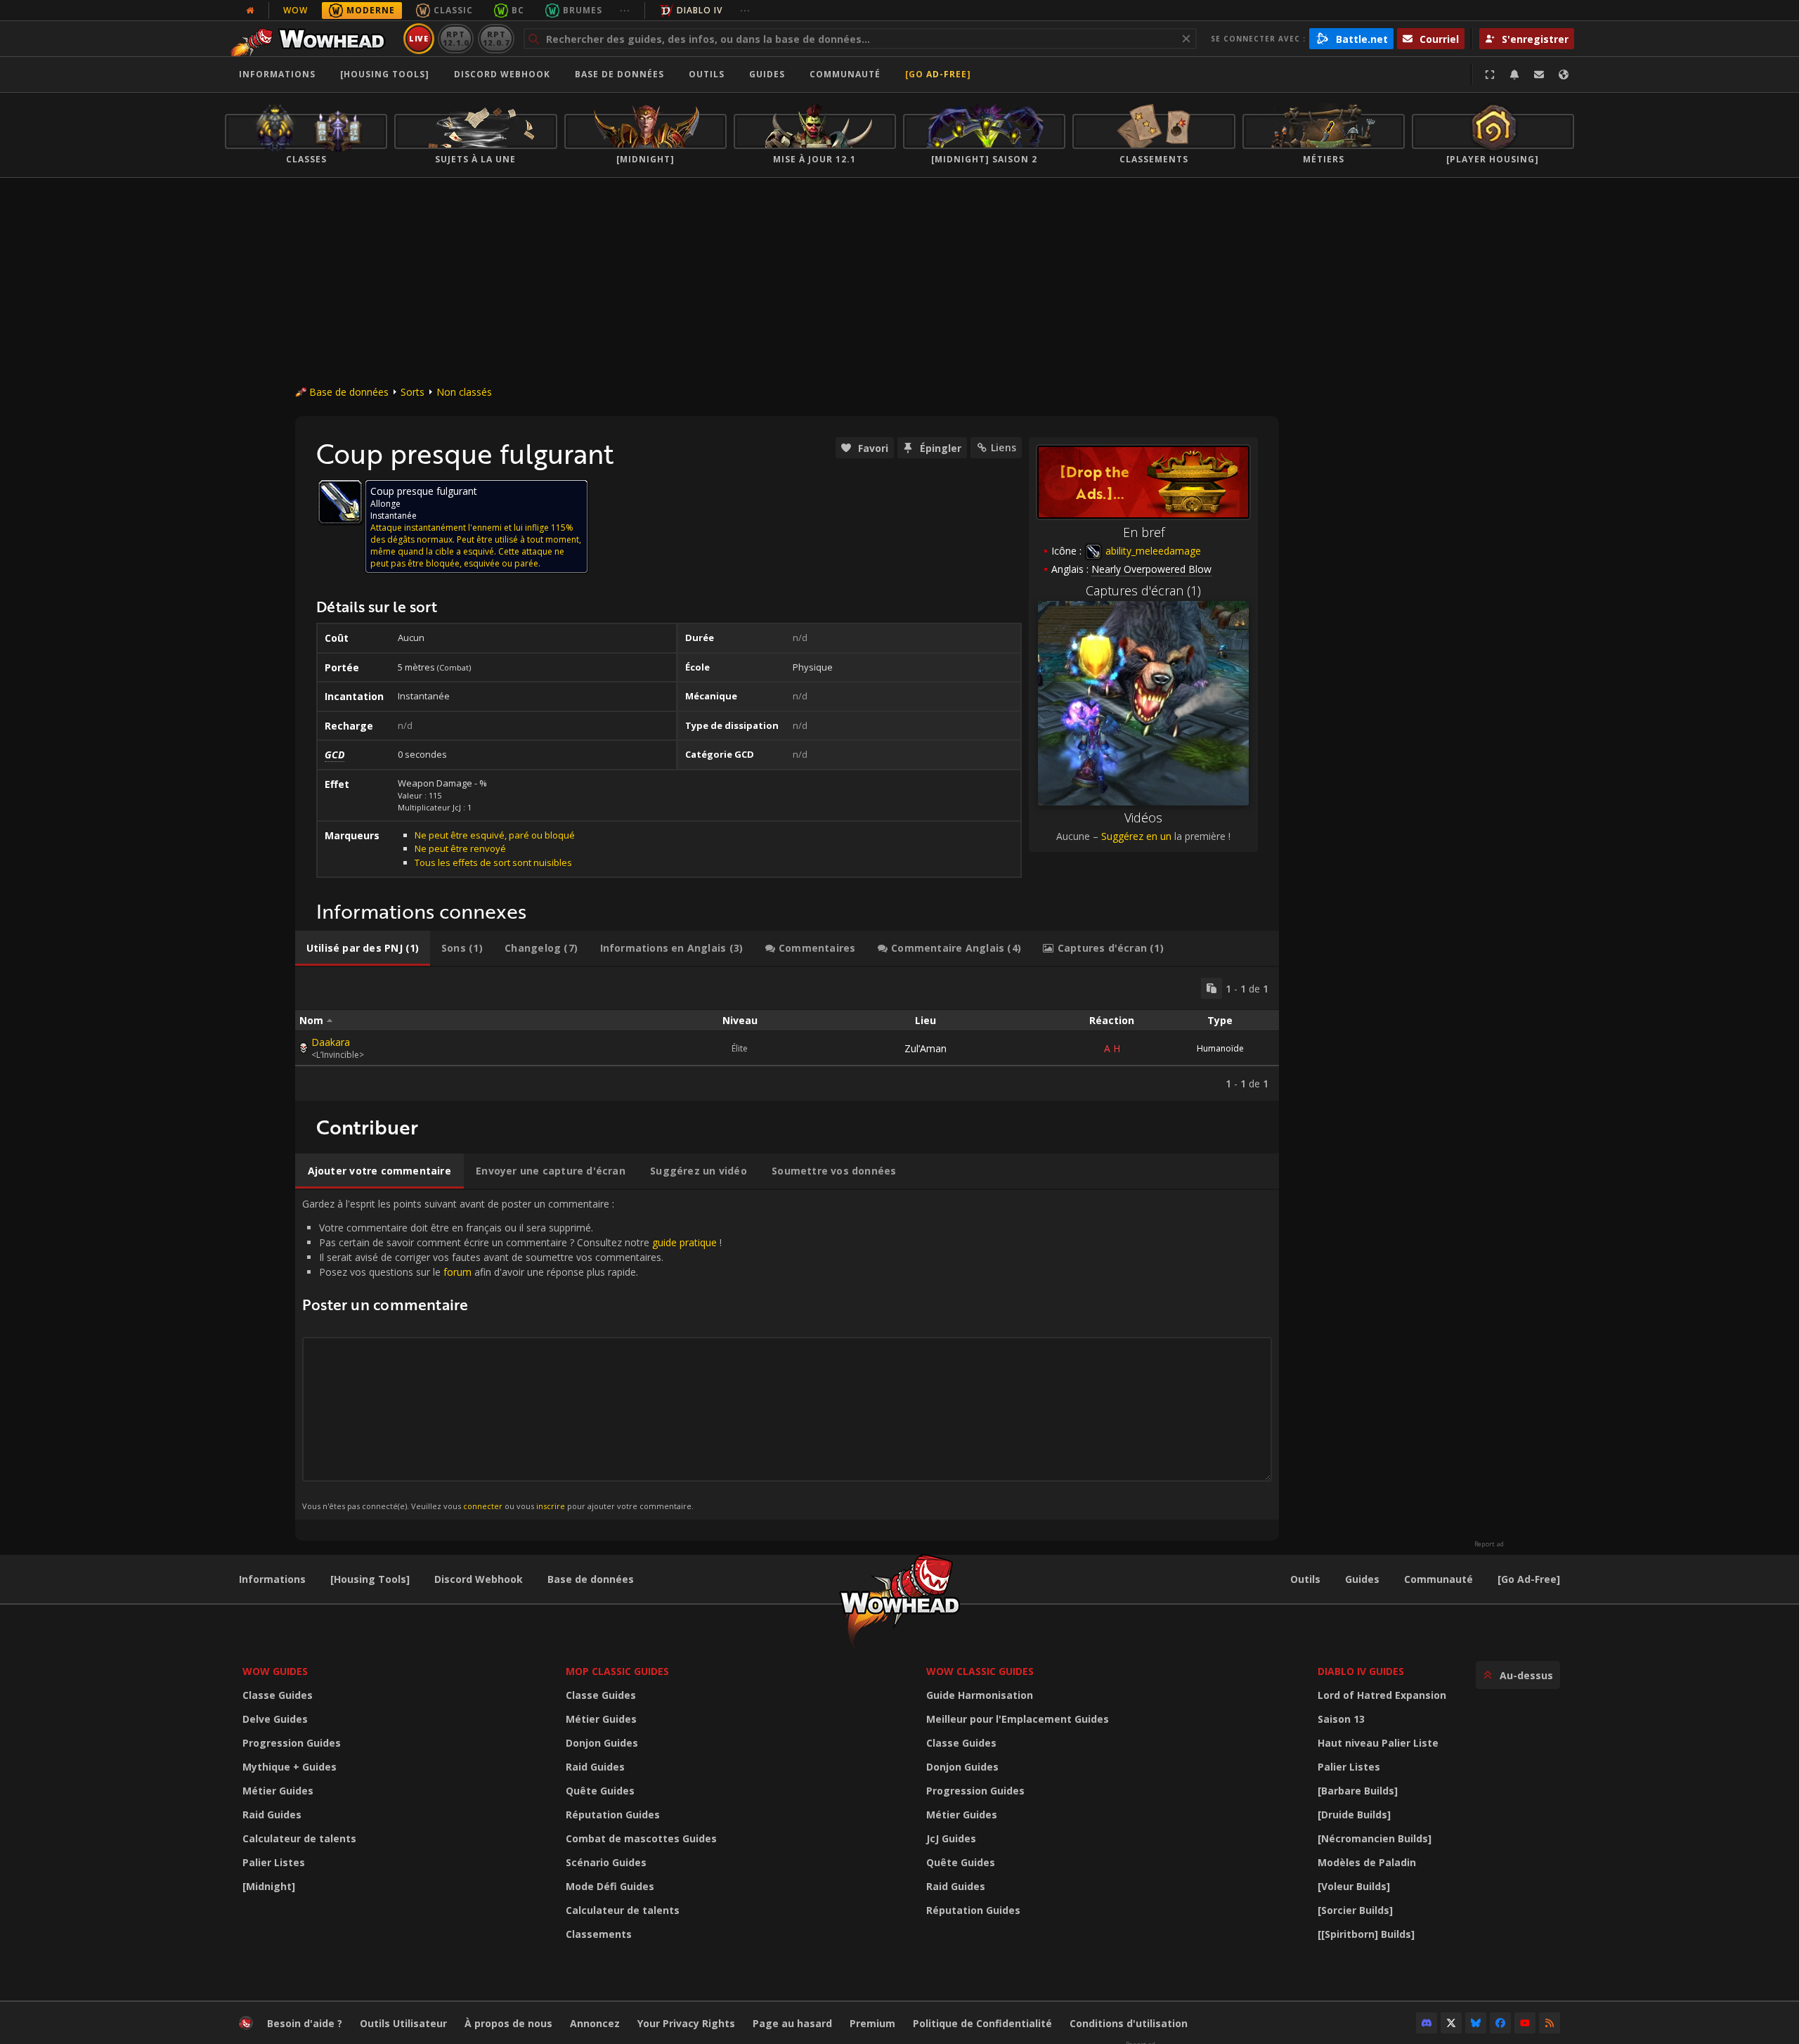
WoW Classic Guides (980, 1671)
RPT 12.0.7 (496, 38)
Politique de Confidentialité (982, 2023)
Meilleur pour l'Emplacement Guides (1018, 1719)
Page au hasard (792, 2023)
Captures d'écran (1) (1143, 590)
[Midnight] (269, 1886)
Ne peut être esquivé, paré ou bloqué (495, 835)
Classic (453, 10)
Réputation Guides (613, 1815)
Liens (1004, 447)
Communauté (845, 74)
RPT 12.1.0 (456, 38)
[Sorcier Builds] (1355, 1910)
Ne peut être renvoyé (460, 848)
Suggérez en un (1136, 836)
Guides (767, 74)
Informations (277, 74)
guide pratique (684, 1242)
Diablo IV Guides (1361, 1671)
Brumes (583, 10)
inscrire (551, 1506)
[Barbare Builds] (1358, 1791)
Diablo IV (700, 10)
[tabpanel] (787, 1034)
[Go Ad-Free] (938, 74)
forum (457, 1272)
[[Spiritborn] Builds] (1366, 1934)
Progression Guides (292, 1743)
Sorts (413, 392)
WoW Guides (275, 1671)
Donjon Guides (602, 1743)
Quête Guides (600, 1791)
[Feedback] (1539, 75)
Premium (872, 2023)
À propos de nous (508, 2023)
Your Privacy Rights (686, 2023)
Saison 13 (1341, 1719)
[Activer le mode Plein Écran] (1490, 75)
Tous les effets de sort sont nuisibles (493, 862)
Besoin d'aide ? (305, 2023)
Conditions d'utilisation (1129, 2023)
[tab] (363, 948)
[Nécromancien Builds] (1375, 1838)
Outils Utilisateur (403, 2023)
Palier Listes (274, 1862)
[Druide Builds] (1354, 1815)
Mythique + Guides (290, 1767)
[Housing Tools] (370, 1579)
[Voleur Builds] (1354, 1886)
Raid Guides (272, 1815)
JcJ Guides (951, 1838)
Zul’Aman (926, 1048)
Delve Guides (275, 1719)
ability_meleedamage (1152, 551)
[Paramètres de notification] (1514, 75)
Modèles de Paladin (1367, 1862)
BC (518, 10)
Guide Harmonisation (980, 1695)
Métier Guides (278, 1791)
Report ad (1489, 1544)
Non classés (464, 392)
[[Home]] (312, 39)
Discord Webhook (502, 74)
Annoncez (595, 2023)
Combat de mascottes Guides (641, 1838)
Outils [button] (707, 74)
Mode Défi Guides (610, 1886)
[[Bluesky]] (1476, 2023)
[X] (1451, 2023)
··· (625, 10)
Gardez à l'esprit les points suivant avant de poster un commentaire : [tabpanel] (512, 1354)
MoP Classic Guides (617, 1671)
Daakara (331, 1042)
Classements (599, 1934)
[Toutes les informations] (250, 11)
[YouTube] (1525, 2023)
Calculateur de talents (299, 1838)
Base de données (619, 74)
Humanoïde (1220, 1048)
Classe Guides (278, 1695)
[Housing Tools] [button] (385, 74)
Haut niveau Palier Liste (1378, 1743)
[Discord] (1427, 2023)
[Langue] (1564, 75)
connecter (483, 1506)
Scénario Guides (606, 1862)
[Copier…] (1212, 988)
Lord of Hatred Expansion (1382, 1695)
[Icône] (340, 502)
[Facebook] (1500, 2023)
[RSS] (1550, 2023)
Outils (1305, 1579)
